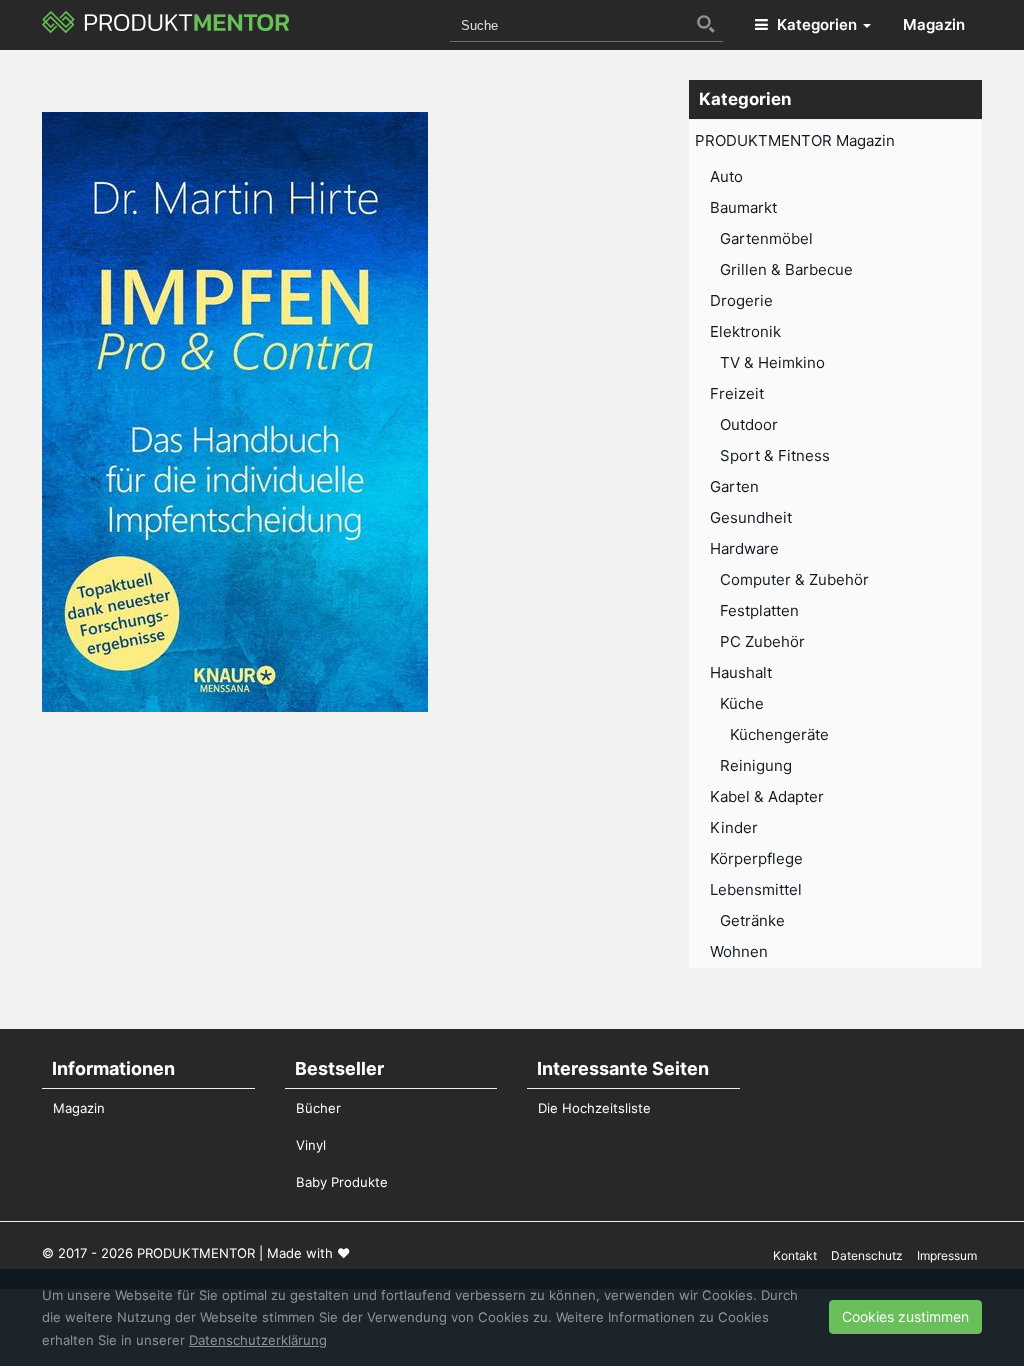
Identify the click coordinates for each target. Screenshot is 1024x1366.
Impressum (947, 1255)
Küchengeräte (779, 734)
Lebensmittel (756, 889)
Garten (734, 486)
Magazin (934, 24)
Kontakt (795, 1255)
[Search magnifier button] (706, 24)
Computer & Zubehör (794, 579)
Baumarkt (743, 207)
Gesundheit (751, 517)
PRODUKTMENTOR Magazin (795, 140)
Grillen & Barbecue (786, 269)
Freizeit (737, 393)
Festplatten (759, 610)
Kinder (734, 827)
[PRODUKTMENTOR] (166, 25)
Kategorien (817, 24)
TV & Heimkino (772, 362)
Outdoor (749, 424)
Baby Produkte (342, 1182)
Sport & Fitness (775, 455)
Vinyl (311, 1145)
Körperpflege (756, 858)
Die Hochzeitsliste (594, 1108)
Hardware (744, 548)
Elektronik (745, 331)
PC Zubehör (762, 641)
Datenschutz (867, 1255)
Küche (742, 703)
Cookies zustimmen (905, 1316)
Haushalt (741, 672)
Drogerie (741, 300)
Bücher (318, 1108)
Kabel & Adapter (767, 796)
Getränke (752, 920)
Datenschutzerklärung (258, 1340)
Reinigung (756, 765)
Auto (726, 176)
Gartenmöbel (766, 238)
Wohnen (739, 951)
